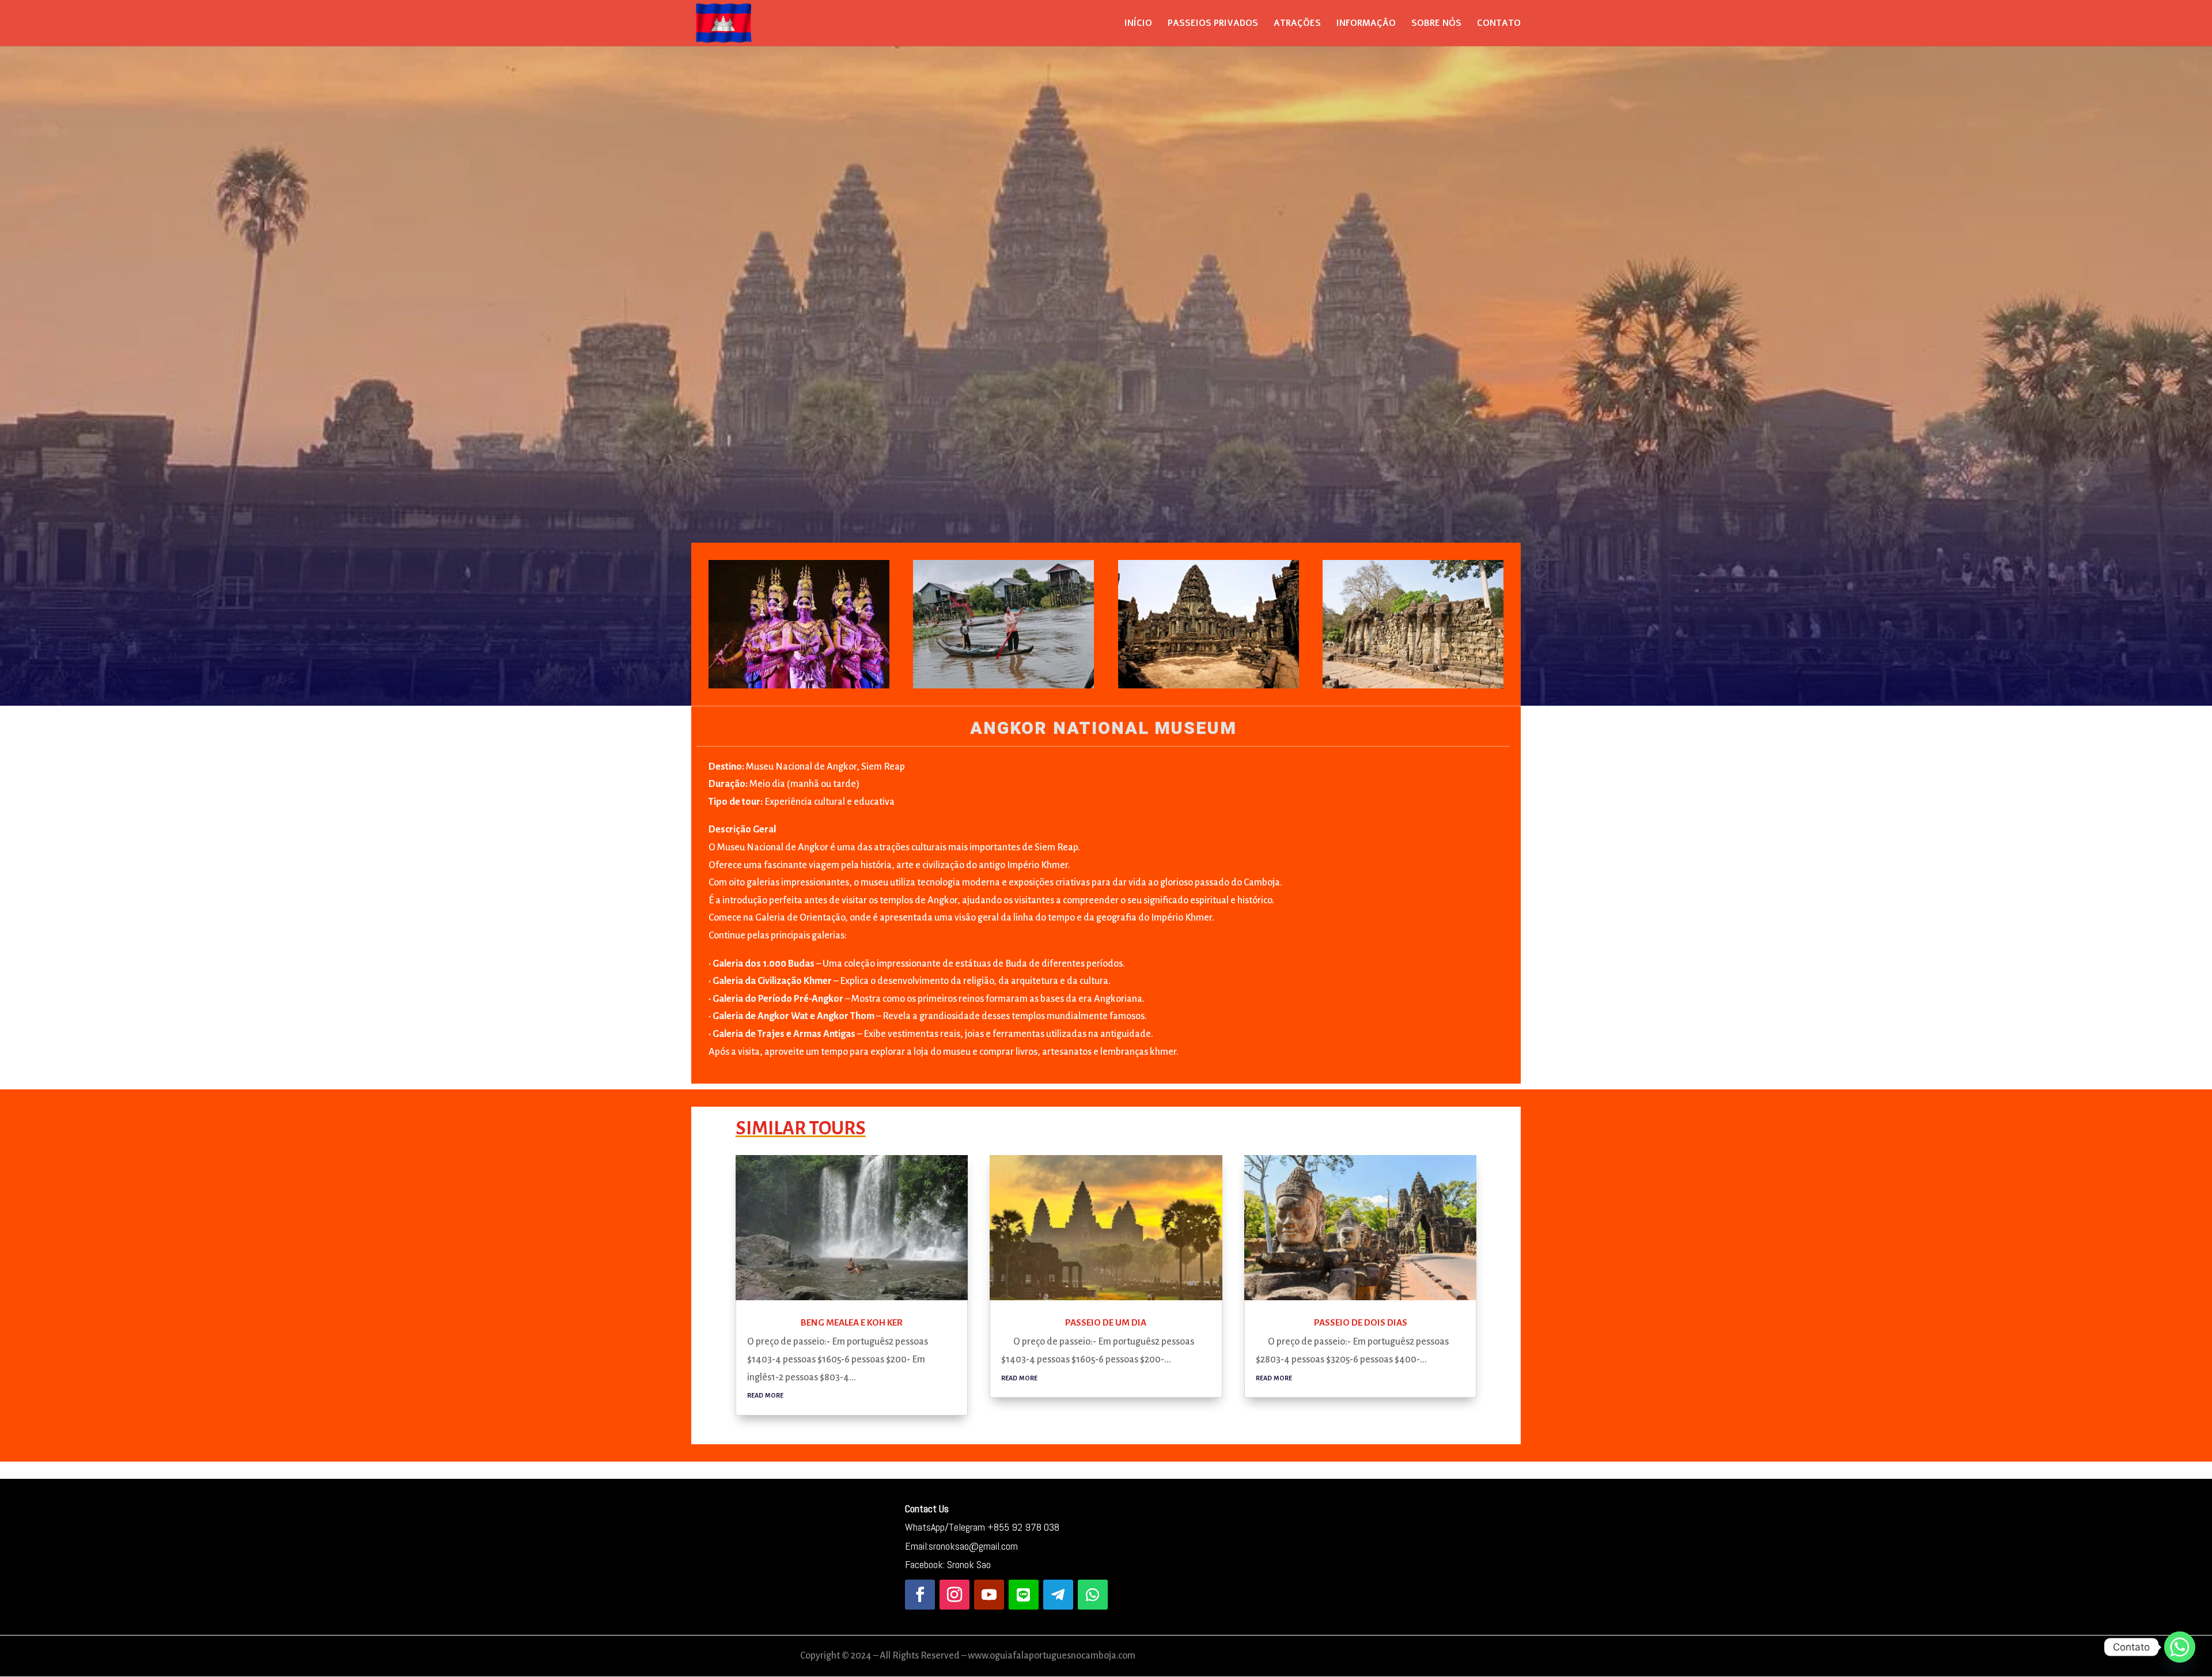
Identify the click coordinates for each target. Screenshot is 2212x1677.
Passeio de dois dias (1361, 1322)
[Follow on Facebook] (920, 1595)
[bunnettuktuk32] (1413, 688)
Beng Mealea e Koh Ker (852, 1322)
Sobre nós (1436, 24)
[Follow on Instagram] (955, 1595)
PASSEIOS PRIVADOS (1213, 24)
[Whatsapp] (2180, 1647)
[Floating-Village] (1003, 688)
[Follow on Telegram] (1058, 1595)
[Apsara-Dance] (799, 688)
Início (1138, 24)
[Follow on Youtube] (989, 1595)
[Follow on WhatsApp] (1093, 1595)
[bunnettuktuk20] (1209, 688)
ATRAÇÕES (1297, 24)
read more (765, 1394)
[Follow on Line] (1024, 1595)
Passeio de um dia (1106, 1322)
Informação (1366, 24)
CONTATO (1499, 24)
